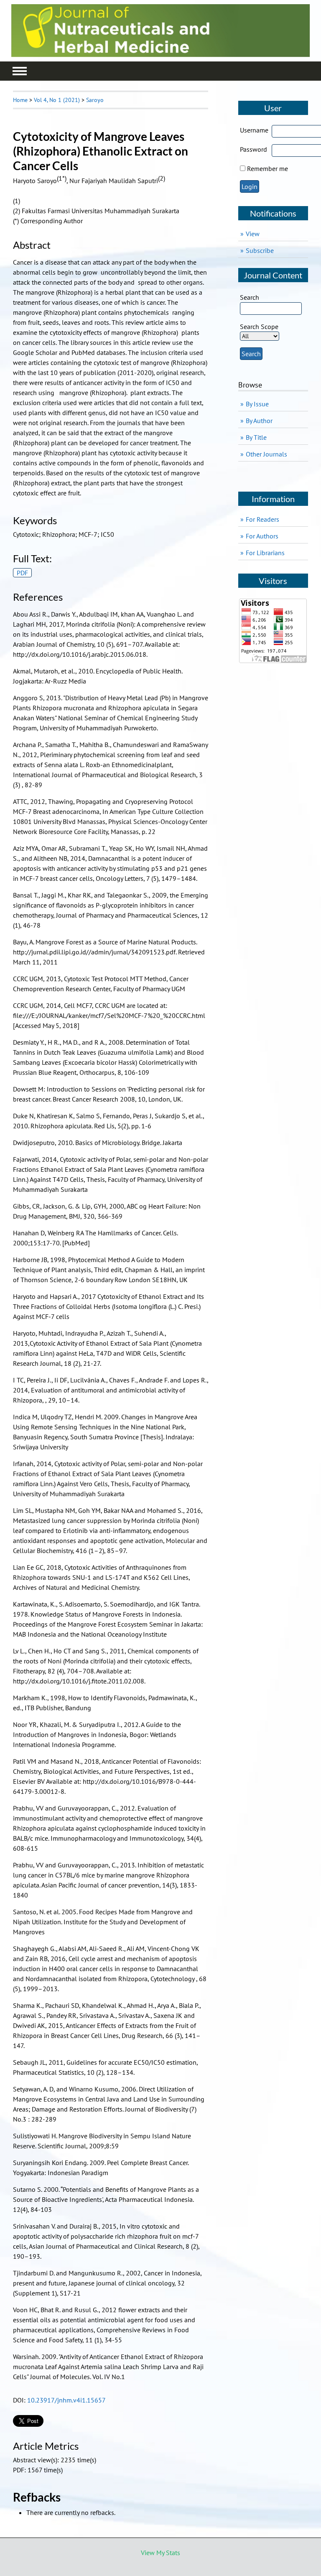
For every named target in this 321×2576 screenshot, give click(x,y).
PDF (22, 573)
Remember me (267, 168)
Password (253, 149)
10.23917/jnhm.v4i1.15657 (66, 2400)
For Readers (262, 519)
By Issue (257, 404)
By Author (259, 421)
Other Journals (266, 454)
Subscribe (260, 250)
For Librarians (265, 553)
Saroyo (95, 100)
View (253, 234)
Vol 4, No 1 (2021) (57, 100)
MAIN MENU (20, 71)
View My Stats (160, 2553)
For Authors (262, 536)
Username (254, 130)
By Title (256, 437)
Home (20, 100)
